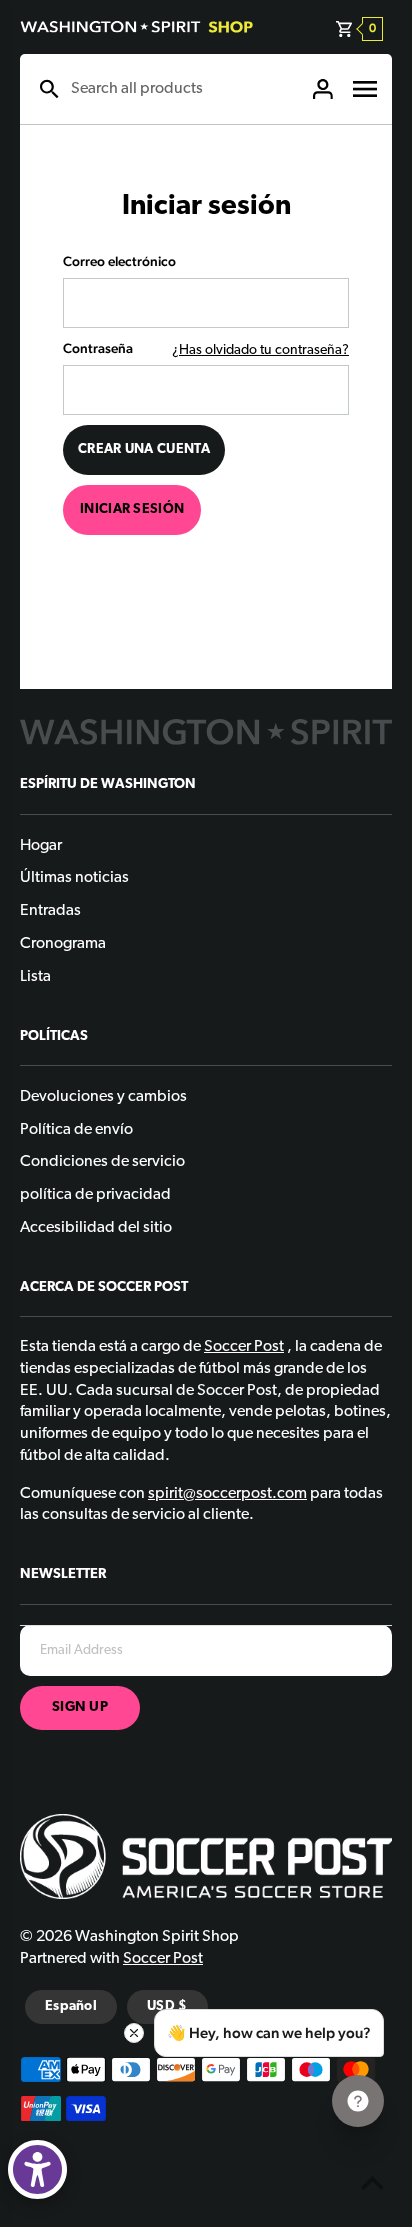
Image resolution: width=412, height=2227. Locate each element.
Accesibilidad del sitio (96, 1228)
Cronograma (63, 944)
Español (71, 2006)
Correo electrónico (119, 261)
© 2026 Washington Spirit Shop (129, 1937)
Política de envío (76, 1130)
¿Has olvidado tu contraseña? (260, 350)
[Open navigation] (365, 89)
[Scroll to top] (372, 2187)
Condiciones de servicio (102, 1162)
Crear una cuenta (144, 449)
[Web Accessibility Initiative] (37, 2169)
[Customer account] (323, 89)
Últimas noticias (74, 878)
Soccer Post (163, 1959)
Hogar (41, 846)
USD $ (167, 2006)
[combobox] (181, 89)
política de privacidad (95, 1195)
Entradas (50, 911)
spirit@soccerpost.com (227, 1494)
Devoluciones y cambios (103, 1097)
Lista (35, 977)
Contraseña (98, 348)
